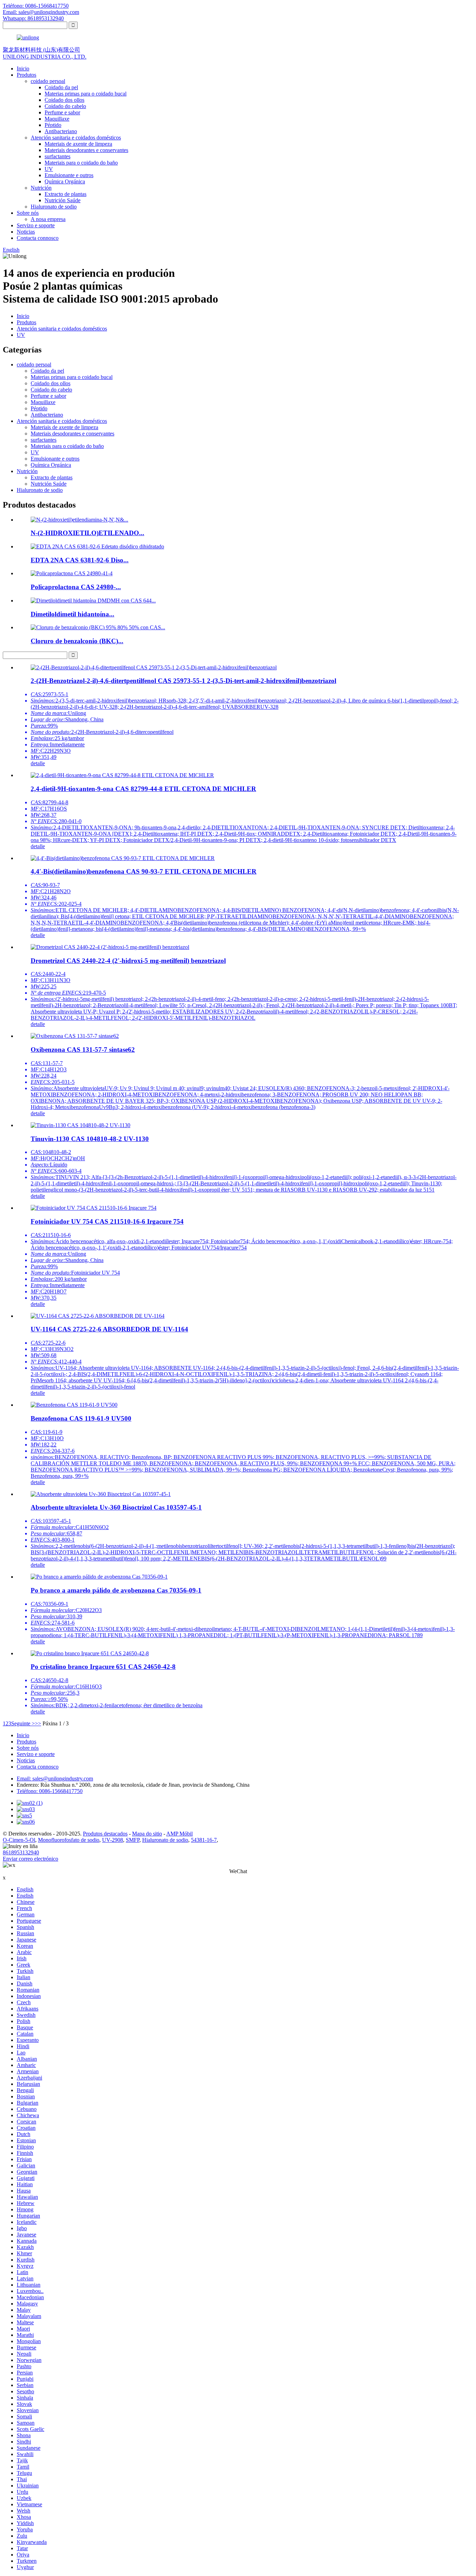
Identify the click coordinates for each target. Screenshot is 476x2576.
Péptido (53, 125)
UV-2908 (113, 1840)
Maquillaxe (57, 119)
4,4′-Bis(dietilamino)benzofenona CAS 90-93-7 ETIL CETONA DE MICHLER (144, 871)
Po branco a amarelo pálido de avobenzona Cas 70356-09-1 (116, 1590)
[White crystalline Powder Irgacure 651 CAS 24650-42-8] (90, 1653)
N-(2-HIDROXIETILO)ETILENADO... (87, 533)
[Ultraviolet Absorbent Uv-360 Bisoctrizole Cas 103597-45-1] (101, 1494)
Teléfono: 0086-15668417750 (36, 6)
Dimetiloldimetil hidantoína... (72, 614)
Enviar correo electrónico (30, 1859)
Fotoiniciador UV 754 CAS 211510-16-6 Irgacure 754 (107, 1221)
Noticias (26, 232)
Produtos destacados (105, 1834)
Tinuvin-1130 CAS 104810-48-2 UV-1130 (90, 1139)
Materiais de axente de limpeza (78, 144)
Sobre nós (28, 213)
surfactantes (57, 156)
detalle (38, 763)
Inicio (23, 69)
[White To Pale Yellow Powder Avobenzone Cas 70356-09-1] (99, 1577)
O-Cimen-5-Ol (19, 1840)
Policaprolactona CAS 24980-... (76, 587)
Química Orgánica (65, 181)
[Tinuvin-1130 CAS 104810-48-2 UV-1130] (80, 1125)
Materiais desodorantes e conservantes (86, 150)
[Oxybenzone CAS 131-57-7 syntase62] (75, 1036)
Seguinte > (23, 1723)
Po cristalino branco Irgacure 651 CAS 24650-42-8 (103, 1667)
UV (49, 169)
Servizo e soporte (36, 225)
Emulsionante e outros (69, 175)
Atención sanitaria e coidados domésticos (76, 138)
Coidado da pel (61, 87)
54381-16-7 (204, 1840)
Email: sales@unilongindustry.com (41, 12)
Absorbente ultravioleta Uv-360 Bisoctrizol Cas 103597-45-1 (116, 1507)
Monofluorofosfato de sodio (69, 1840)
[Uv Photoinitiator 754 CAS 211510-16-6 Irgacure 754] (94, 1208)
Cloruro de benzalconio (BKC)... (77, 641)
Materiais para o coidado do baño (81, 163)
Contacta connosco (38, 238)
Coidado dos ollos (64, 100)
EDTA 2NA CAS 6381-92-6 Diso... (80, 560)
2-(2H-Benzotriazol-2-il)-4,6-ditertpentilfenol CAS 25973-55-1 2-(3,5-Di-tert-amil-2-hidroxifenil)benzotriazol (183, 681)
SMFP (133, 1840)
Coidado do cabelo (65, 106)
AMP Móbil (179, 1834)
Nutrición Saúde (63, 200)
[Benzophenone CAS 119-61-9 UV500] (74, 1405)
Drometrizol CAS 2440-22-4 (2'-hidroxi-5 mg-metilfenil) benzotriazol (128, 961)
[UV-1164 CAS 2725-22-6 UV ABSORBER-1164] (98, 1316)
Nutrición (41, 188)
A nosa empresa (48, 219)
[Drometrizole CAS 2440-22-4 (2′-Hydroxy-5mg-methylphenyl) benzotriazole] (110, 947)
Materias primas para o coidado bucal (86, 94)
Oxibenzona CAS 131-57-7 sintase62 (83, 1050)
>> (38, 1723)
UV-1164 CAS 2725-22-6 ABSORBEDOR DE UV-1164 (109, 1329)
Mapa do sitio (147, 1834)
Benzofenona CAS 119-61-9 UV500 (81, 1418)
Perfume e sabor (62, 112)
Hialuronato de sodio (54, 207)
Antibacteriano (61, 131)
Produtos (26, 75)
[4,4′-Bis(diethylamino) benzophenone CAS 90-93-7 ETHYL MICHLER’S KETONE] (123, 858)
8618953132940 (21, 1852)
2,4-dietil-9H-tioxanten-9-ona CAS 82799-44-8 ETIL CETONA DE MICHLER (143, 789)
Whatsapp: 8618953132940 (33, 18)
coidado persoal (48, 81)
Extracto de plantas (66, 194)
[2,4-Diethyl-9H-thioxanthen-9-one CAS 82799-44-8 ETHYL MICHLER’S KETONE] (122, 775)
